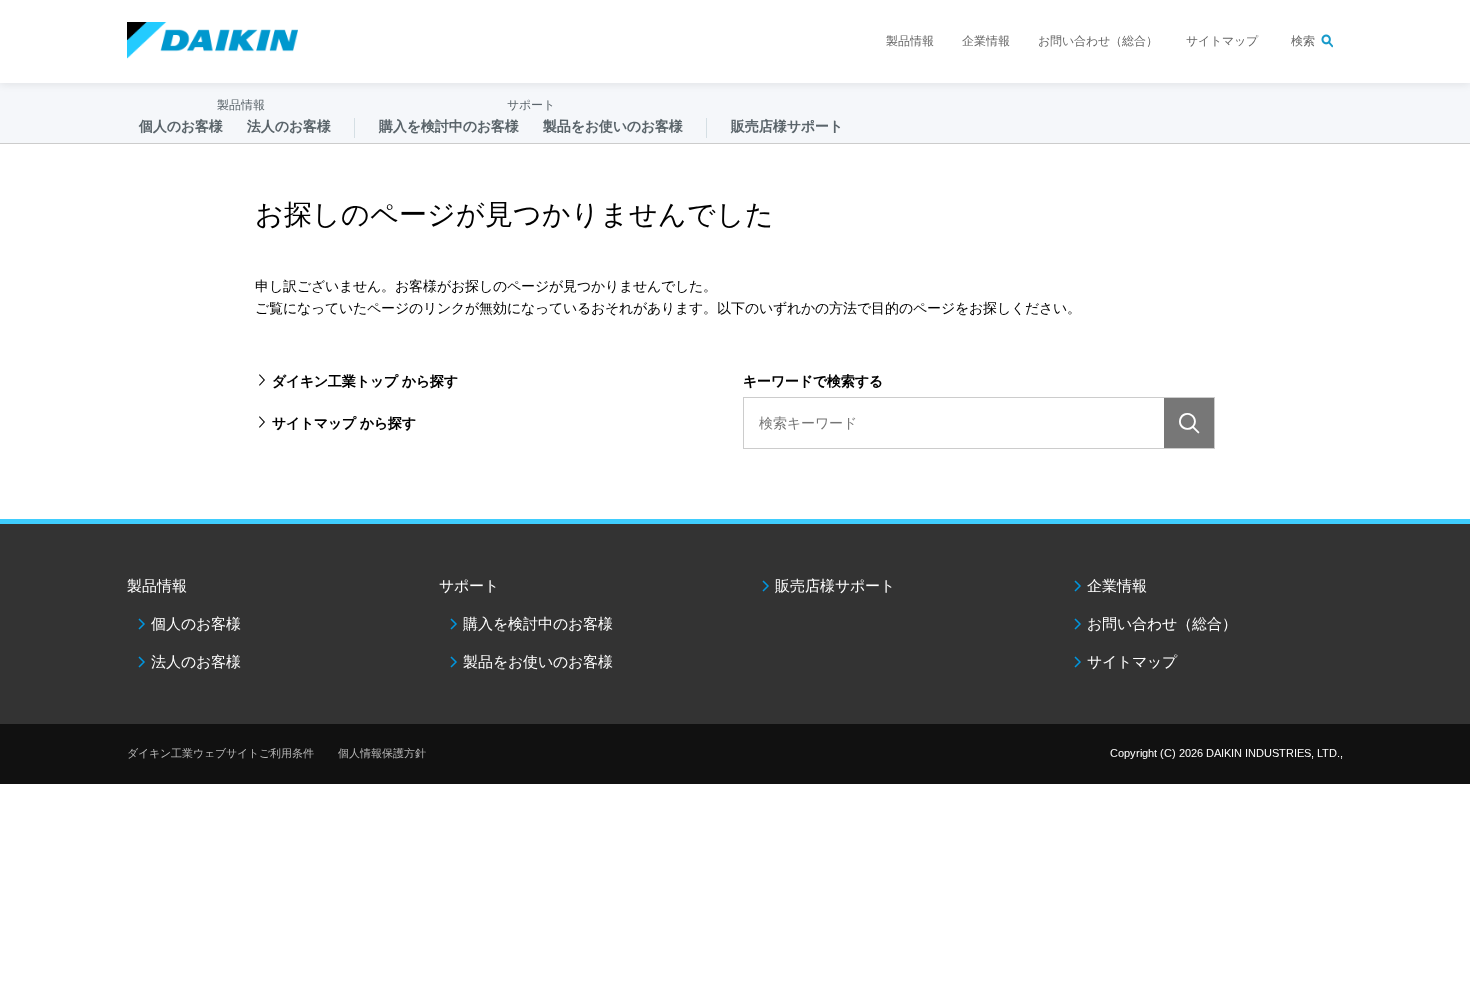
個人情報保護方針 (382, 753)
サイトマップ (1222, 41)
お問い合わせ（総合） (1098, 41)
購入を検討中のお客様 (538, 623)
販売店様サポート (787, 126)
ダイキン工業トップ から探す (365, 381)
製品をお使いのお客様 (538, 661)
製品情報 (910, 41)
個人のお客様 (196, 623)
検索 (1303, 41)
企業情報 (986, 41)
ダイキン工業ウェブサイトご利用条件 (220, 753)
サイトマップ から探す (344, 423)
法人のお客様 (196, 661)
